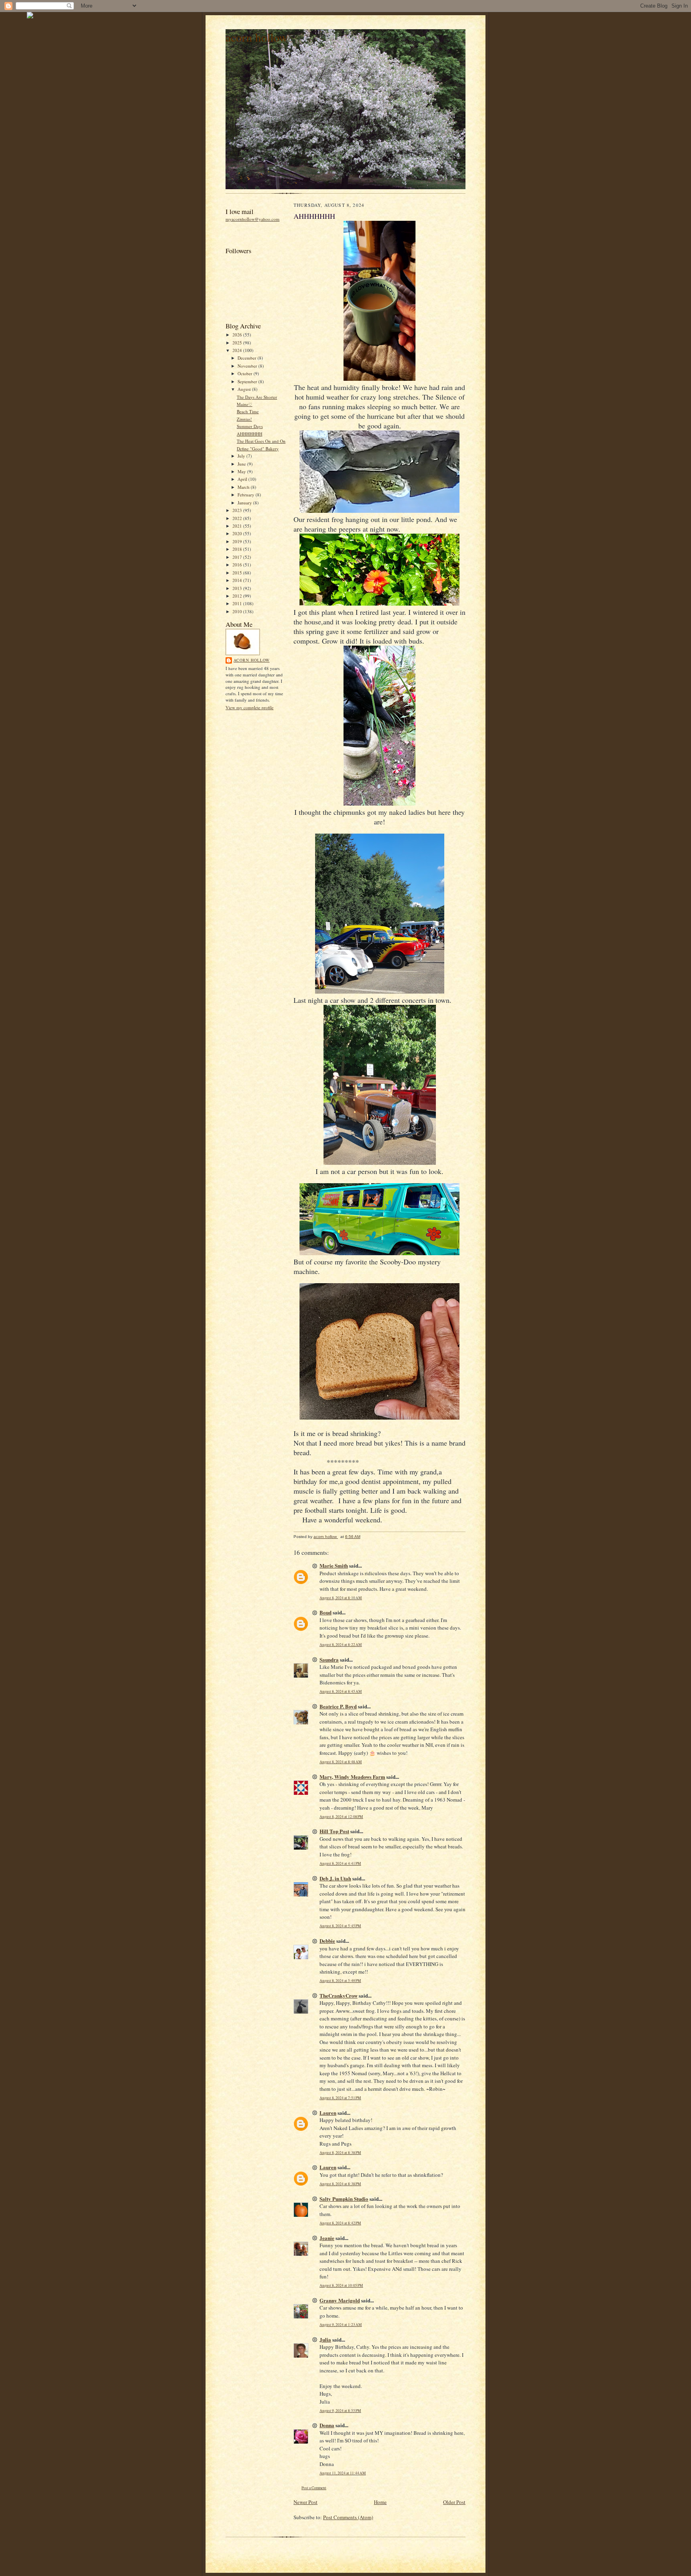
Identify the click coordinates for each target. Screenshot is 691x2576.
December (248, 358)
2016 (238, 565)
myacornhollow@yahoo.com (253, 219)
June (242, 464)
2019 (238, 541)
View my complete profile (250, 707)
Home (380, 2502)
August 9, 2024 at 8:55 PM (340, 2411)
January (245, 503)
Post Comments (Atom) (348, 2517)
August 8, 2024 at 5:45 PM (340, 1926)
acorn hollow (257, 37)
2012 (238, 596)
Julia (325, 2339)
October (246, 373)
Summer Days (250, 426)
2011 (238, 603)
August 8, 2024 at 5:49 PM (340, 1981)
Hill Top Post (334, 1831)
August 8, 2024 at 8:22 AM (341, 1645)
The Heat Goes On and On (261, 441)
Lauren (328, 2113)
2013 (238, 588)
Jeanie (327, 2238)
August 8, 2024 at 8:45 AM (341, 1691)
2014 (238, 580)
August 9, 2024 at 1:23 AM (341, 2325)
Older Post (454, 2502)
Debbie (327, 1941)
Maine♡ (245, 404)
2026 (238, 335)
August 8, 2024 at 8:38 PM (340, 2153)
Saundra (329, 1659)
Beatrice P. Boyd (338, 1706)
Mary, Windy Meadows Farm (352, 1777)
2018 (238, 549)
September (248, 381)
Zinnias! (244, 419)
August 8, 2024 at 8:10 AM (341, 1598)
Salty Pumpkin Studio (344, 2199)
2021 (238, 526)
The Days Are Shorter (257, 397)
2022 (238, 518)
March (244, 487)
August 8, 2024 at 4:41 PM (340, 1863)
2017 (238, 557)
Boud (326, 1612)
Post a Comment (314, 2488)
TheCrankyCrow (339, 1995)
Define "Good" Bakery (258, 449)
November (248, 366)
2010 (238, 611)
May (242, 471)
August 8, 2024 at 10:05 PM (341, 2285)
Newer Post (306, 2502)
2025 (238, 343)
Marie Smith (334, 1565)
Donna (327, 2425)
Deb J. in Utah (335, 1878)
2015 (238, 573)
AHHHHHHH (250, 434)
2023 (238, 510)
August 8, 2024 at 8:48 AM (341, 1762)
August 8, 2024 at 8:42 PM (340, 2223)
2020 (238, 533)
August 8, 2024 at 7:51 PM (340, 2098)
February (247, 495)
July (242, 456)
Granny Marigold (340, 2300)
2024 (238, 350)
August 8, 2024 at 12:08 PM (341, 1817)
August (245, 389)
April (243, 479)
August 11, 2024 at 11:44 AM (343, 2473)
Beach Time (248, 411)
